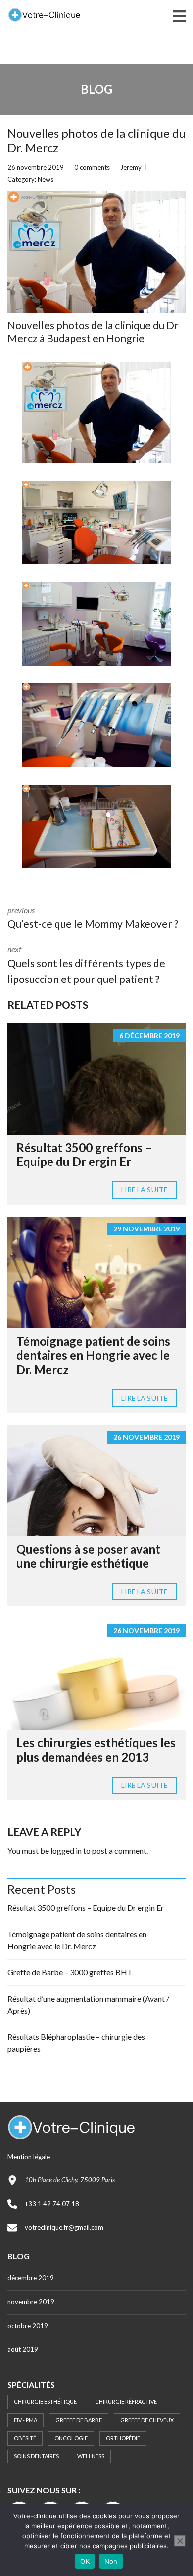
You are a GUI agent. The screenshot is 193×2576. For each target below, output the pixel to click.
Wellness (91, 2456)
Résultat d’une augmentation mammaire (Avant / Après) (88, 2004)
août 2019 (23, 2349)
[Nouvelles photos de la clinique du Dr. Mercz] (96, 252)
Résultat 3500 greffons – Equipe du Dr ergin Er (84, 1155)
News (46, 179)
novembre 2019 (31, 2302)
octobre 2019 (28, 2326)
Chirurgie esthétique (45, 2402)
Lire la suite (145, 1190)
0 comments (92, 167)
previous (93, 918)
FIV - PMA (25, 2420)
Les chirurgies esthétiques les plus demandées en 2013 (96, 1750)
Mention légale (29, 2157)
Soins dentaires (36, 2456)
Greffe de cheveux (147, 2420)
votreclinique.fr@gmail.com (64, 2227)
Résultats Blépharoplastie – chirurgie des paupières (76, 2043)
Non (111, 2561)
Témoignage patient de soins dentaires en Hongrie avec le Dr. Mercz (93, 1355)
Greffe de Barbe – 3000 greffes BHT (70, 1972)
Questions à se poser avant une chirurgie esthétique (88, 1556)
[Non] (180, 2541)
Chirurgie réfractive (126, 2402)
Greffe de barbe (79, 2420)
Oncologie (71, 2438)
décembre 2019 (31, 2278)
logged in (66, 1851)
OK (85, 2561)
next (86, 965)
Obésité (25, 2438)
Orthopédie (123, 2438)
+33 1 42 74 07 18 (52, 2204)
